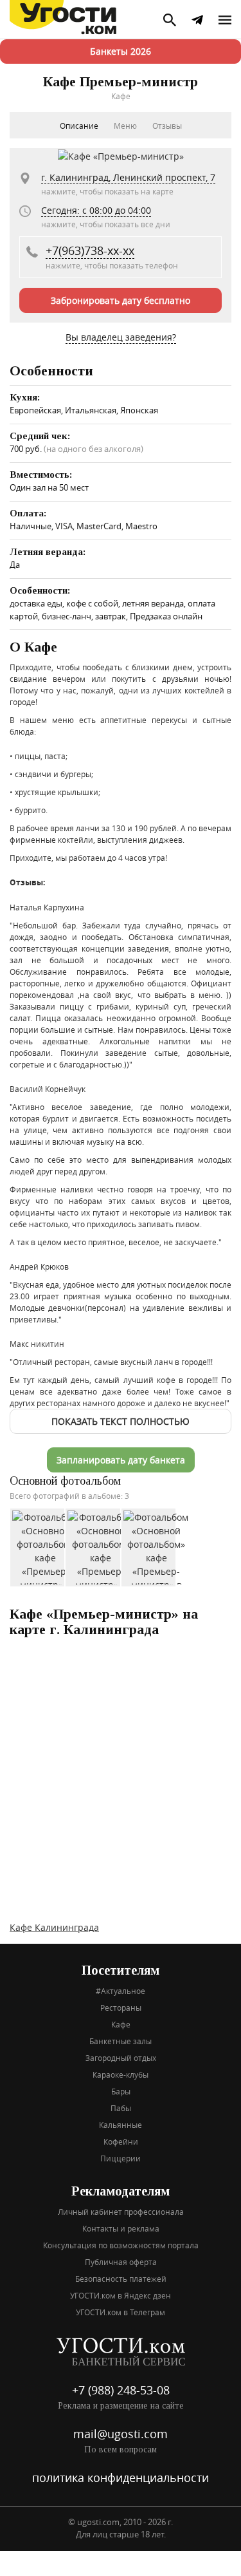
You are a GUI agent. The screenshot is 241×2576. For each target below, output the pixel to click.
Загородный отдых (121, 2058)
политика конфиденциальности (121, 2477)
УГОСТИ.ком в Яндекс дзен (121, 2295)
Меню (125, 126)
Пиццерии (121, 2158)
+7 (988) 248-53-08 (121, 2390)
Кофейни (121, 2141)
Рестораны (121, 2007)
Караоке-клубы (121, 2074)
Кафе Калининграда (54, 1927)
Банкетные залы (121, 2041)
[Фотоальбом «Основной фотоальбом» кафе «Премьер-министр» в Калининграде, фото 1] (45, 1547)
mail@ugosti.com (121, 2434)
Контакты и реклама (121, 2228)
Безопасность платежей (121, 2279)
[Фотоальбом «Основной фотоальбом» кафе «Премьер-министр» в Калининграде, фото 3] (156, 1547)
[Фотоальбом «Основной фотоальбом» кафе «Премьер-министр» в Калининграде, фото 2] (101, 1547)
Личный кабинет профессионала (121, 2212)
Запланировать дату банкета (121, 1460)
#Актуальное (121, 1991)
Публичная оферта (121, 2262)
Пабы (121, 2108)
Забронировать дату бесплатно (121, 300)
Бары (121, 2091)
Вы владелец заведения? (121, 337)
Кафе (121, 2024)
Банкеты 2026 (121, 51)
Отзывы (167, 126)
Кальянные (121, 2125)
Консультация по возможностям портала (121, 2245)
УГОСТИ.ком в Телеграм (121, 2312)
